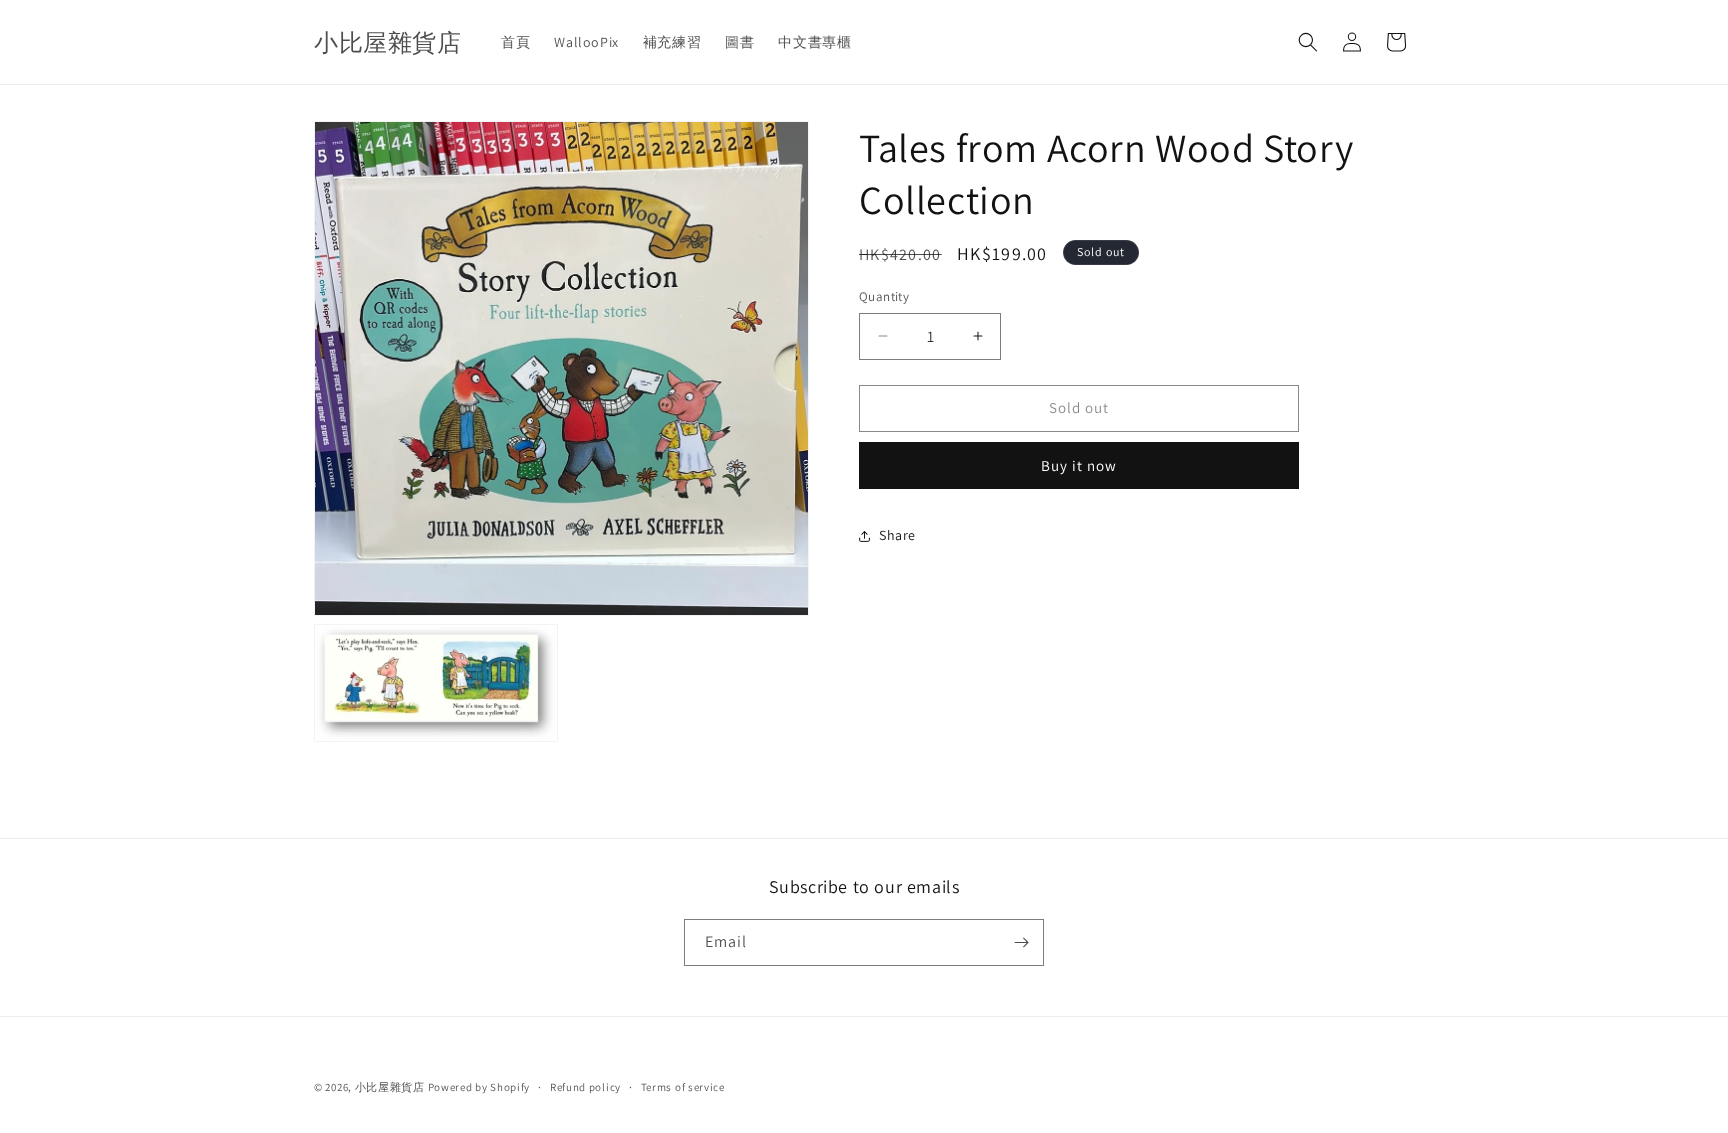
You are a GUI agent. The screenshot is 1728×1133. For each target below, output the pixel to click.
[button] (1308, 42)
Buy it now (1079, 465)
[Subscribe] (1021, 942)
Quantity (884, 296)
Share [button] (897, 535)
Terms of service (683, 1087)
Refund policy (585, 1087)
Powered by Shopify (479, 1087)
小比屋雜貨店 (390, 1087)
